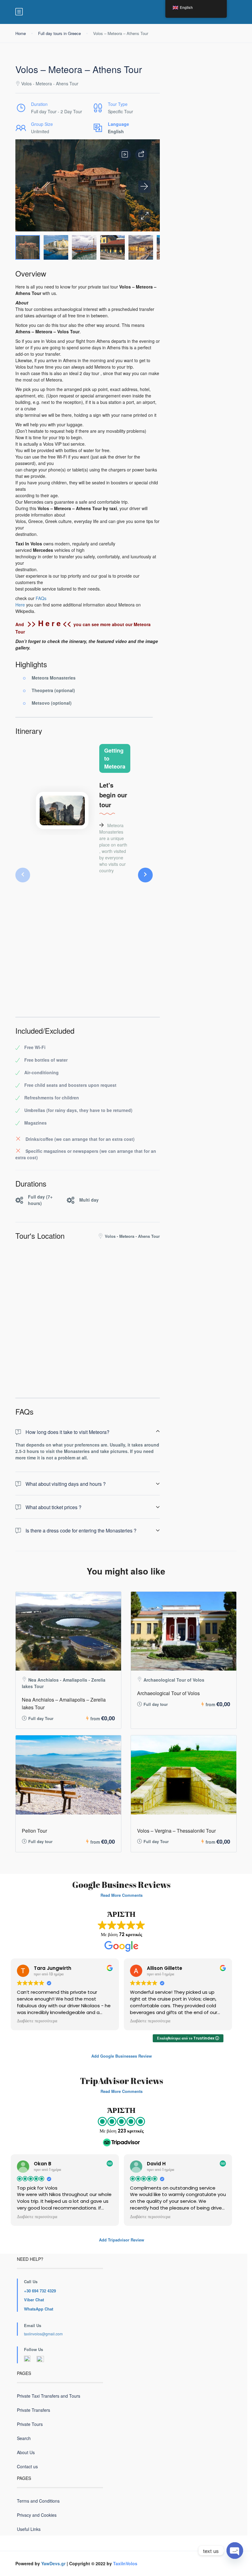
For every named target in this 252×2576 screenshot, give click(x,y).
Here (20, 605)
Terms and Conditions (38, 2501)
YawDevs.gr (53, 2563)
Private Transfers (33, 2410)
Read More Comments (122, 1895)
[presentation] (23, 875)
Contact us (27, 2466)
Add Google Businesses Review (122, 2056)
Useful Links (29, 2529)
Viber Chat (34, 2300)
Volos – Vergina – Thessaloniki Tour (176, 1831)
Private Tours (30, 2424)
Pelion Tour (34, 1831)
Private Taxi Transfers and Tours (49, 2396)
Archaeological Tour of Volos (168, 1693)
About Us (26, 2452)
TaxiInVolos (125, 2563)
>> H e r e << (49, 623)
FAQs (41, 598)
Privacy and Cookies (37, 2515)
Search (24, 2438)
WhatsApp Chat (39, 2309)
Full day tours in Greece (59, 33)
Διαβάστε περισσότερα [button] (37, 2021)
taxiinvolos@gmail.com (43, 2334)
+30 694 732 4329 (40, 2291)
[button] (144, 216)
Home (21, 33)
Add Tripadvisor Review (122, 2240)
